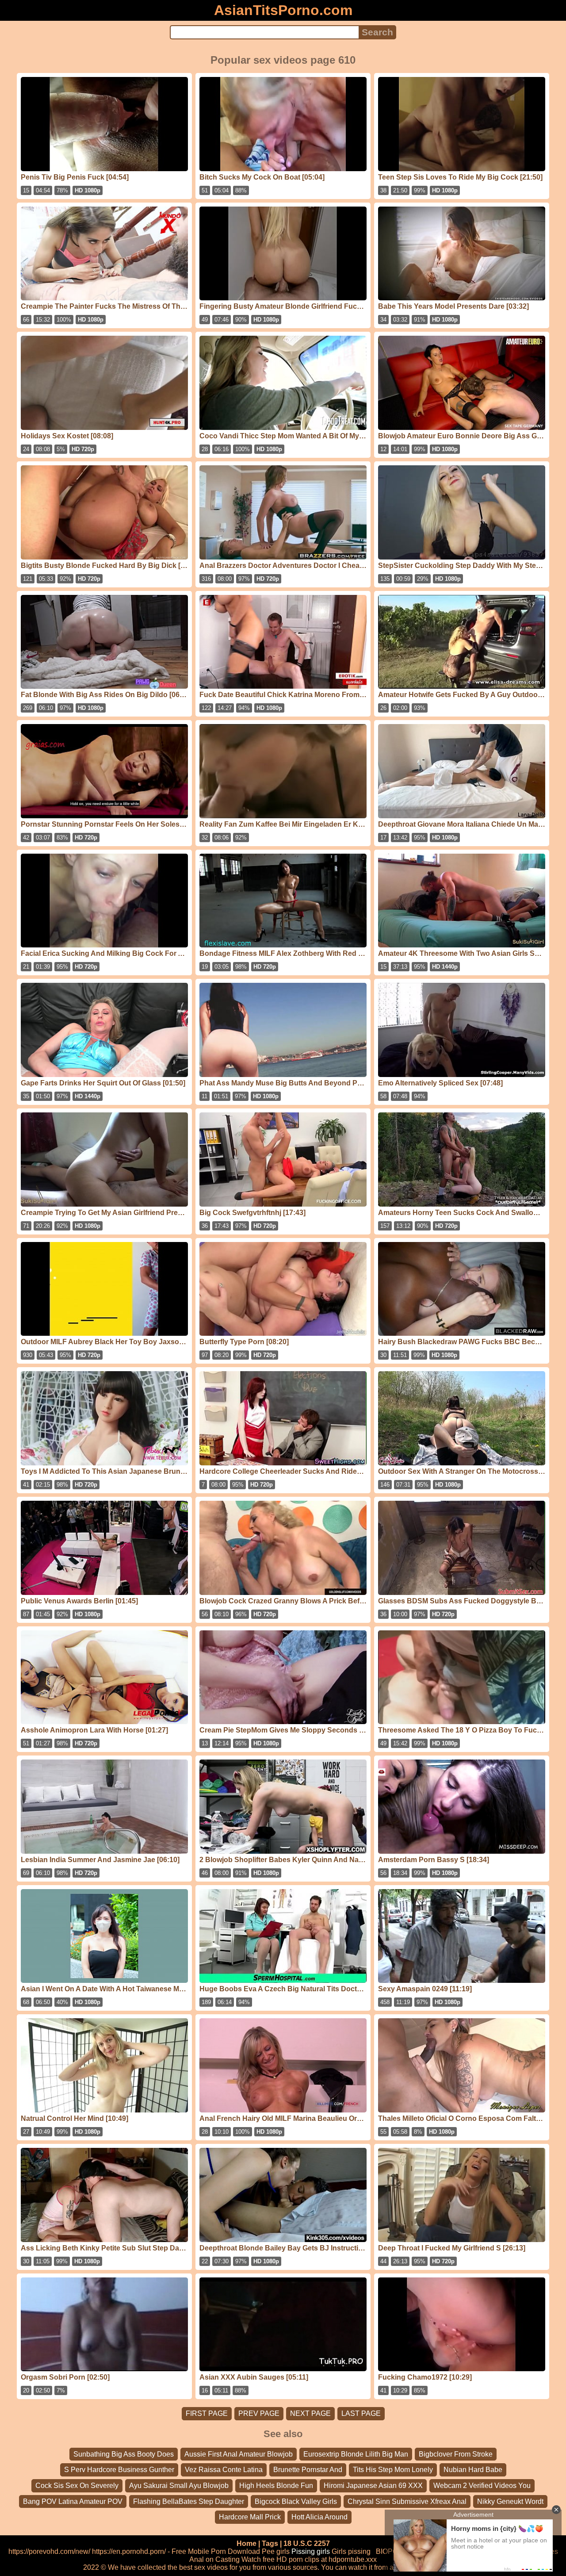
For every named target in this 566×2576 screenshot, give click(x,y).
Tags (270, 2543)
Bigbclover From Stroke (456, 2454)
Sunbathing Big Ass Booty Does (124, 2454)
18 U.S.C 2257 (307, 2543)
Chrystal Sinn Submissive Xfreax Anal (407, 2501)
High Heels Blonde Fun (276, 2486)
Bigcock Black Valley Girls (296, 2501)
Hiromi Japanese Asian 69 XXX (373, 2486)
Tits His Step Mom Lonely (393, 2470)
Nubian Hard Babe (473, 2470)
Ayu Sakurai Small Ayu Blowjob (179, 2486)
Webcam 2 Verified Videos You (482, 2486)
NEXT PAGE (310, 2413)
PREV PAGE (259, 2413)
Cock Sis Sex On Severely (77, 2486)
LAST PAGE (361, 2413)
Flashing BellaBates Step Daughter (189, 2501)
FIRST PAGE (207, 2413)
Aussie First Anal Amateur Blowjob (239, 2454)
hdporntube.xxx (353, 2559)
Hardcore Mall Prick (250, 2517)
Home (247, 2543)
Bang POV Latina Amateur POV (73, 2501)
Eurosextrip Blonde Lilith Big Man (356, 2454)
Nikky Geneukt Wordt (510, 2501)
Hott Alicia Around (319, 2517)
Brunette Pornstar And (308, 2470)
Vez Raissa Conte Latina (224, 2470)
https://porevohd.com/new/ (49, 2551)
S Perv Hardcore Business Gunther (119, 2470)
